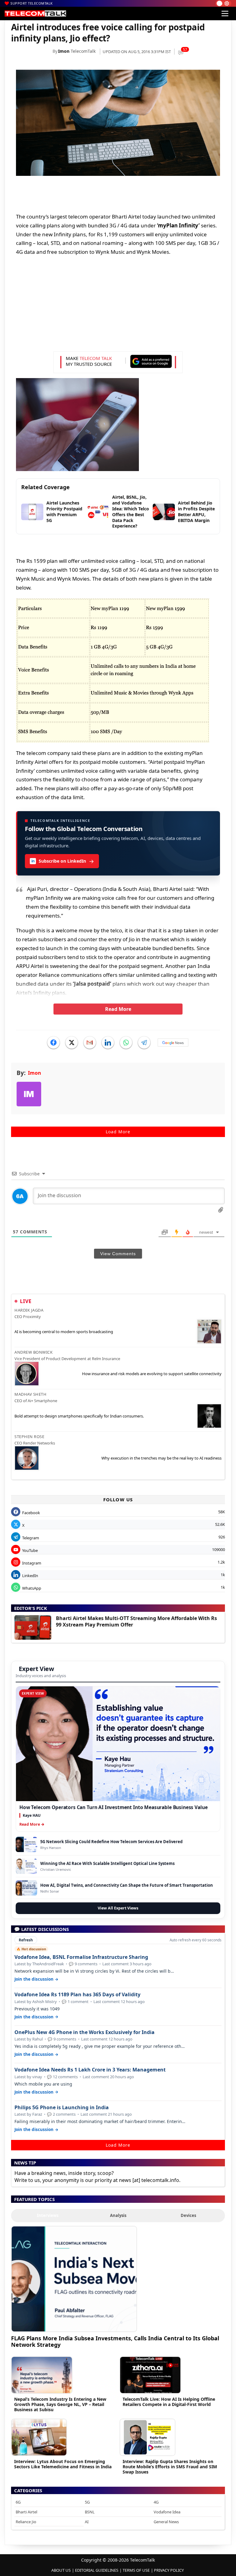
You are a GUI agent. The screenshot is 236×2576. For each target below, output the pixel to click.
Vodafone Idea (167, 2512)
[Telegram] (144, 1042)
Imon (64, 51)
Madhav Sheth (30, 1394)
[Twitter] (72, 1042)
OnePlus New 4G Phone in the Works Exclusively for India (85, 2032)
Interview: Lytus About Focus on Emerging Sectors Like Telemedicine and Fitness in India (63, 2464)
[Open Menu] (225, 14)
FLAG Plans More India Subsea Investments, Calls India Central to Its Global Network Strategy (115, 2341)
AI (87, 2522)
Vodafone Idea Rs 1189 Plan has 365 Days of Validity (77, 1995)
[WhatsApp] (126, 1042)
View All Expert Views (118, 1908)
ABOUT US (61, 2570)
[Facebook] (53, 1042)
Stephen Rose (29, 1437)
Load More (118, 1132)
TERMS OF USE (136, 2570)
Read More (118, 1009)
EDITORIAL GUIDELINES (97, 2570)
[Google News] (173, 1042)
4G (156, 2502)
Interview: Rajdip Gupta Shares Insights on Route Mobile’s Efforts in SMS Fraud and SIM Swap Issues (170, 2467)
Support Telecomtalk (32, 3)
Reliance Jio (26, 2522)
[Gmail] (90, 1042)
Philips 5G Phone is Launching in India (62, 2108)
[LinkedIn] (108, 1042)
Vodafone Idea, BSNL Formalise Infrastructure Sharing (81, 1957)
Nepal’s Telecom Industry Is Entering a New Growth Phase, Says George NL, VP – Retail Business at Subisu (60, 2404)
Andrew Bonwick (33, 1352)
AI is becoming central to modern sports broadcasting (64, 1332)
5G (87, 2502)
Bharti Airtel (26, 2512)
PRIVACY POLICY (169, 2570)
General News (166, 2522)
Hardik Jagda (29, 1310)
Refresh (26, 1940)
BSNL (90, 2512)
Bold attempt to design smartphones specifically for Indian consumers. (79, 1416)
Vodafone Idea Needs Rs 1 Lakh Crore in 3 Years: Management (90, 2070)
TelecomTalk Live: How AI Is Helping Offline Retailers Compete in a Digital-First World (169, 2402)
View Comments (118, 1254)
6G (18, 2502)
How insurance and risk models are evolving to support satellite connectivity (152, 1374)
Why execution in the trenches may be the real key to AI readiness (161, 1458)
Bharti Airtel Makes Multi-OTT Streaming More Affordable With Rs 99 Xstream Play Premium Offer (136, 1621)
